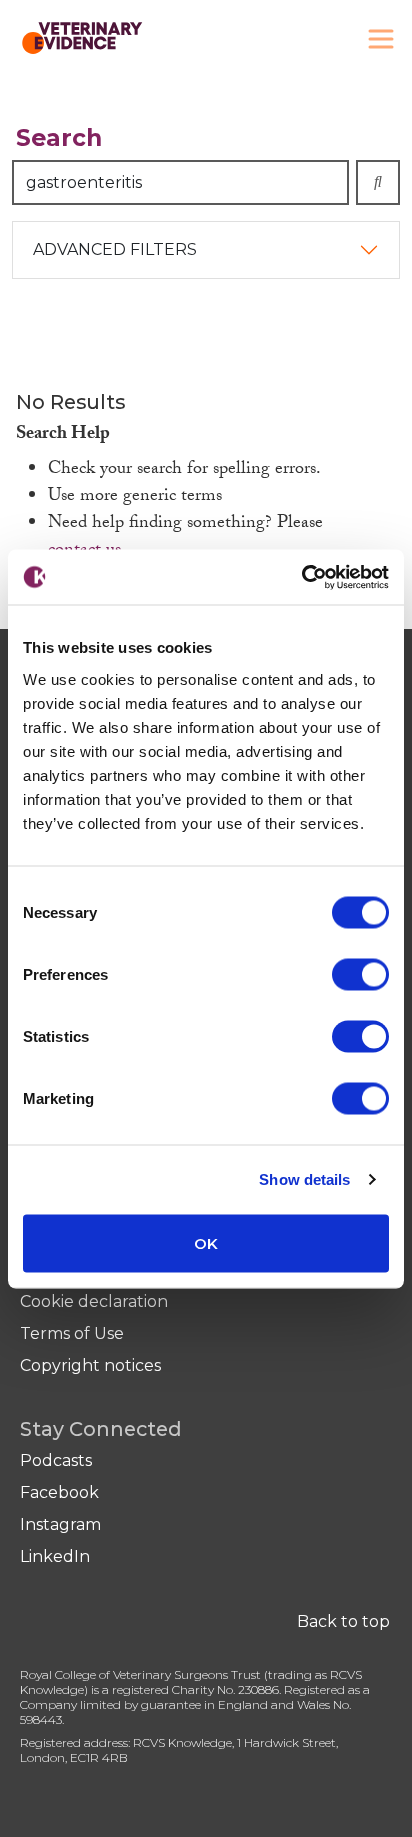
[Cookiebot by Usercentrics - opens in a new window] (301, 577)
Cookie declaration (94, 1301)
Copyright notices (90, 1365)
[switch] (360, 974)
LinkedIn (55, 1556)
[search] (378, 182)
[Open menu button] (381, 39)
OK (206, 1242)
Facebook (59, 1492)
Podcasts (56, 1460)
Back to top (343, 1621)
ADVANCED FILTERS (115, 249)
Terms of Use (72, 1333)
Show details (304, 1179)
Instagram (60, 1524)
